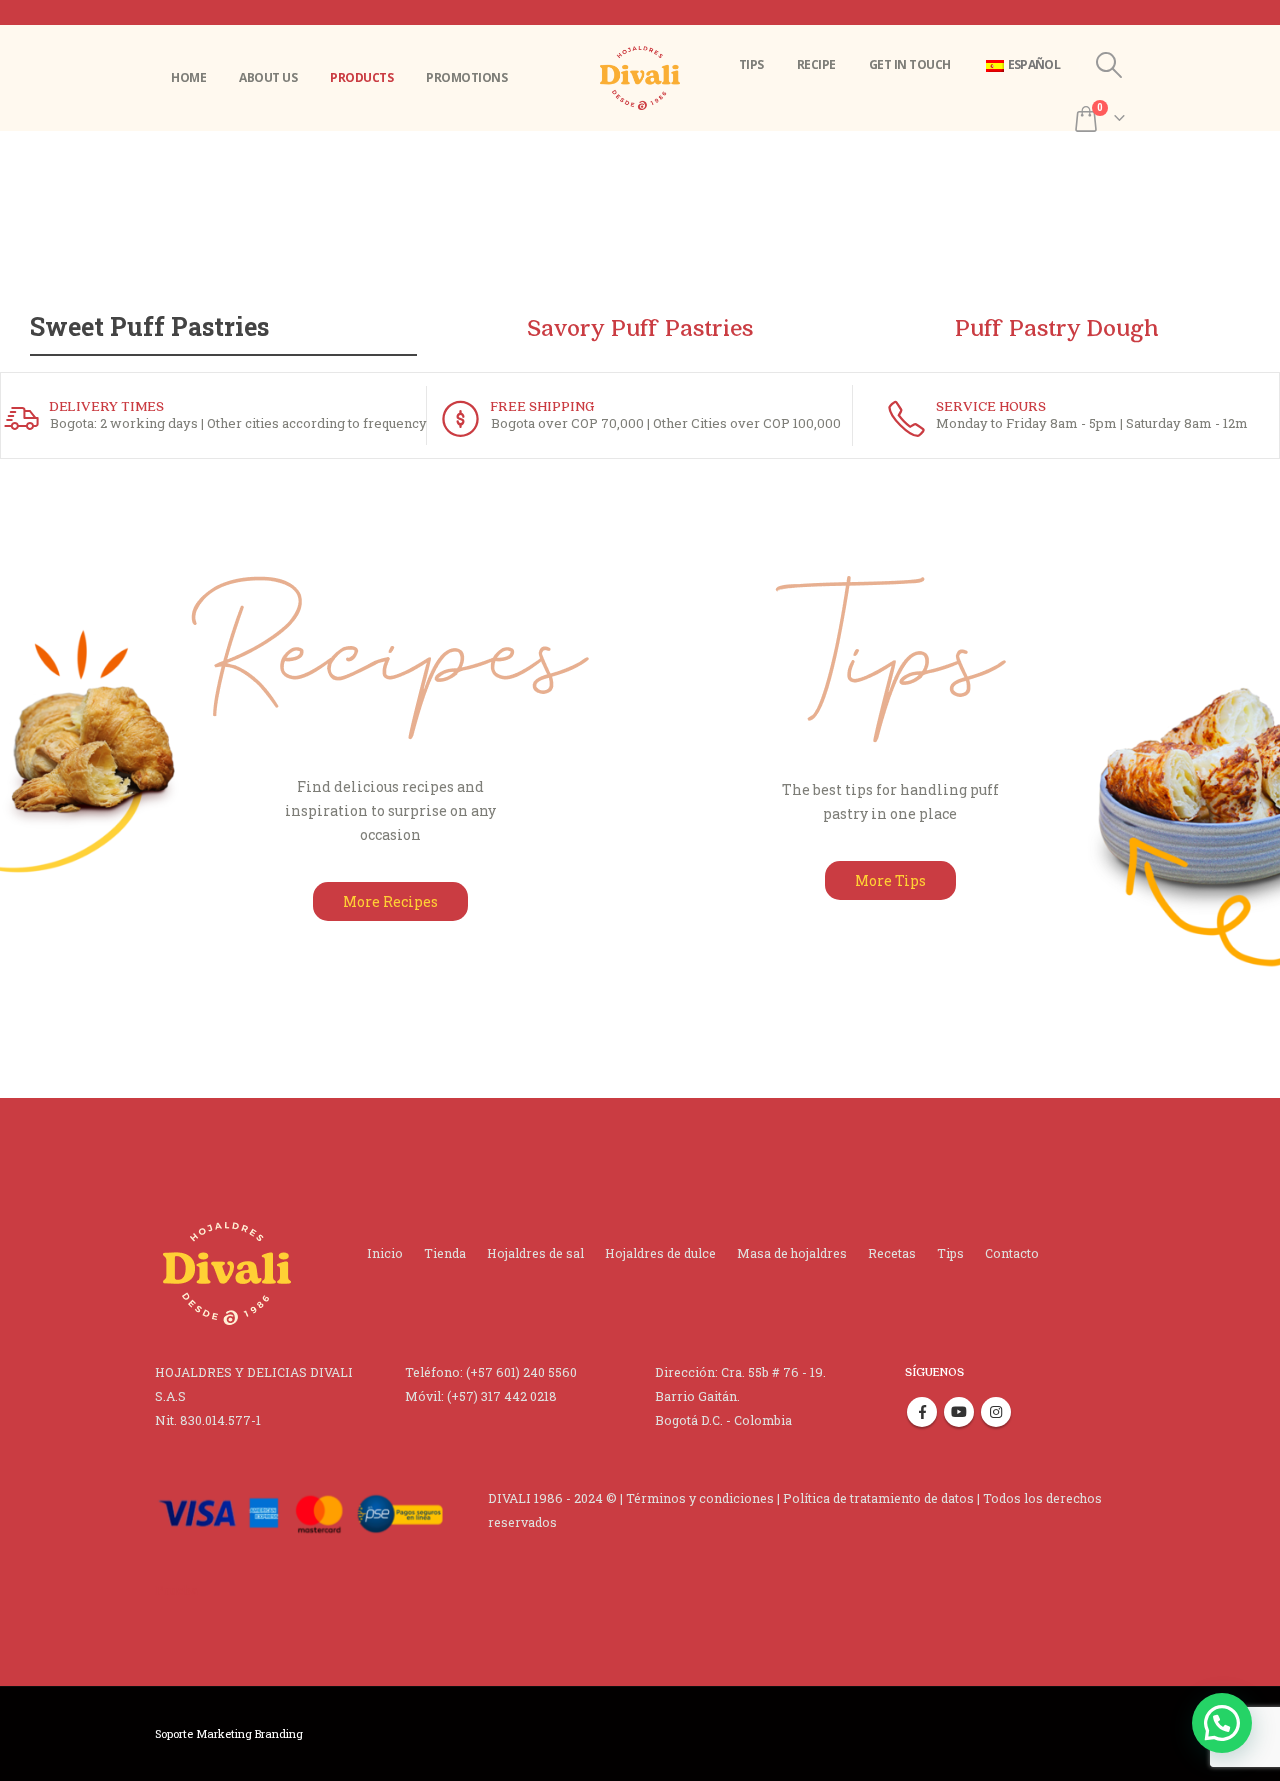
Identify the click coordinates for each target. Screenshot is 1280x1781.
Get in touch (910, 64)
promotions (466, 77)
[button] (1222, 1723)
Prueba (176, 1590)
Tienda (445, 1253)
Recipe (816, 64)
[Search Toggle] (1109, 65)
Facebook (922, 1412)
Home (188, 77)
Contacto (1012, 1253)
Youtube (959, 1412)
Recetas (892, 1253)
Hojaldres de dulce (660, 1253)
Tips (751, 64)
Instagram (996, 1412)
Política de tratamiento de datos (878, 1498)
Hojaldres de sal (535, 1253)
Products (361, 77)
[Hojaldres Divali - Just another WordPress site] (640, 78)
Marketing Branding (249, 1733)
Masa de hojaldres (792, 1253)
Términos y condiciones (700, 1498)
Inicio (385, 1253)
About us (268, 77)
